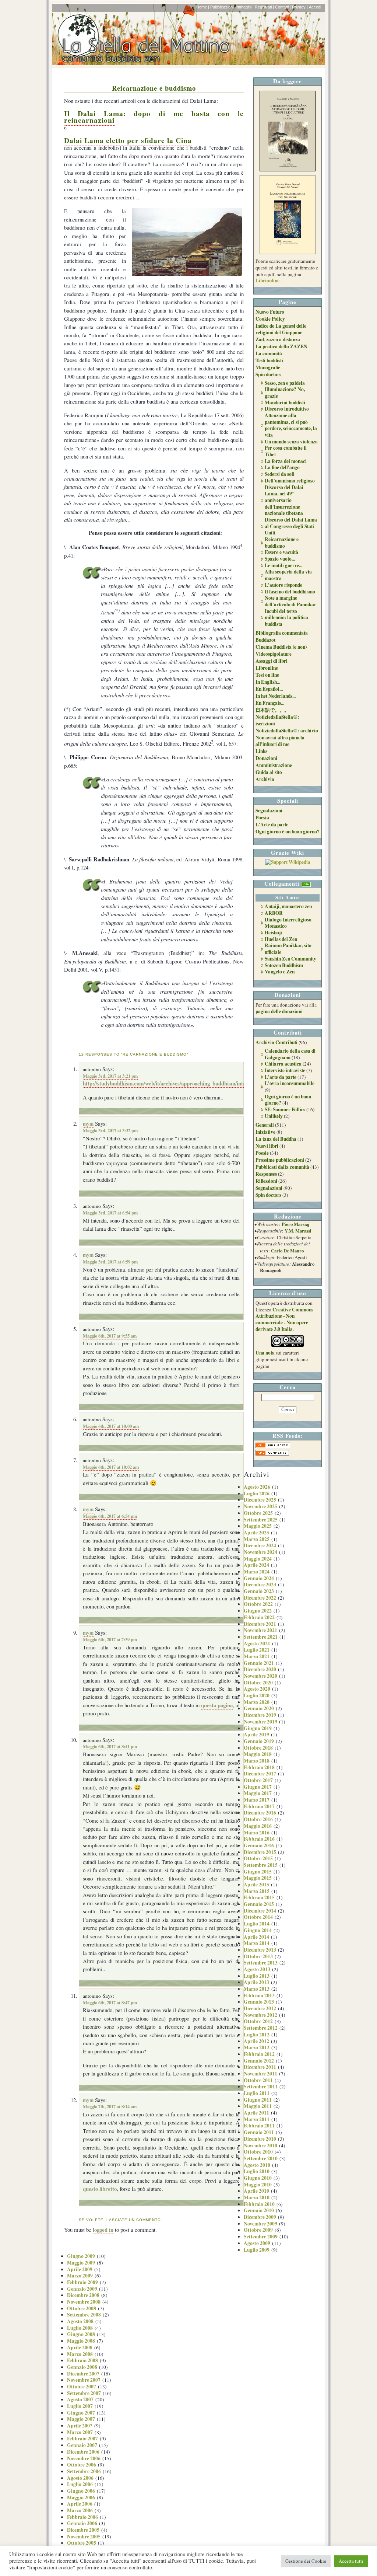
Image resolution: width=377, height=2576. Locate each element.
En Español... (269, 689)
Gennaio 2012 (259, 2061)
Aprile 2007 (80, 2426)
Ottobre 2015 (258, 1858)
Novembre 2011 (260, 2074)
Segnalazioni (269, 811)
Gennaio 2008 (82, 2367)
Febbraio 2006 (82, 2517)
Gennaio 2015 (259, 1904)
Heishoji (273, 933)
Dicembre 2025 (260, 1500)
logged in (103, 2230)
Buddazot (265, 640)
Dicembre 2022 (260, 1598)
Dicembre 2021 (260, 1624)
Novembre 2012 (260, 2015)
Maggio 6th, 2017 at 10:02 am (111, 1467)
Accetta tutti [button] (351, 2561)
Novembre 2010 (260, 2145)
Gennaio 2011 (259, 2132)
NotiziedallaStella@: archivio (287, 731)
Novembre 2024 (260, 1552)
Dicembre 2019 (260, 1715)
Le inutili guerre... (283, 565)
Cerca (288, 1387)
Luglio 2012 (257, 2035)
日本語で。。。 (272, 710)
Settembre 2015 (261, 1865)
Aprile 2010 (256, 2191)
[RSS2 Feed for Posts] (273, 1446)
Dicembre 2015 (260, 1852)
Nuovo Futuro (270, 312)
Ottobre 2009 (258, 2230)
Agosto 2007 (80, 2399)
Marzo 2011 (257, 2119)
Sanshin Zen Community (290, 959)
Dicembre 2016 (260, 1813)
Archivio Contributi (276, 1042)
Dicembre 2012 (260, 2008)
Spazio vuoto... (280, 559)
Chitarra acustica (283, 1064)
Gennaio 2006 (82, 2523)
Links (261, 751)
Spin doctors (268, 374)
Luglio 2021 (257, 1650)
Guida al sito (269, 772)
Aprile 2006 (80, 2504)
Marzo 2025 (257, 1539)
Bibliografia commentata (282, 633)
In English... (268, 682)
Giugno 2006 (81, 2491)
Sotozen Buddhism (284, 965)
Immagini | (245, 7)
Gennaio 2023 (259, 1591)
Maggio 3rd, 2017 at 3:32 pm (110, 1130)
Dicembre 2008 (83, 2295)
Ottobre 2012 (258, 2021)
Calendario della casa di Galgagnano (290, 1054)
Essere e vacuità (281, 552)
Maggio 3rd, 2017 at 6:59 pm (110, 1262)
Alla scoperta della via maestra (288, 575)
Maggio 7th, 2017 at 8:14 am (110, 2106)
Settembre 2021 (261, 1637)
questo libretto (100, 2189)
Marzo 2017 (257, 1800)
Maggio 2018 (258, 1754)
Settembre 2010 (261, 2158)
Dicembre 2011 (260, 2067)
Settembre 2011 (261, 2087)
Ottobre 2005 (82, 2543)
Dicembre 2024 (260, 1545)
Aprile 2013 (256, 1982)
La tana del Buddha (276, 1139)
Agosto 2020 (257, 1689)
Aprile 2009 (80, 2269)
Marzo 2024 (257, 1572)
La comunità (269, 353)
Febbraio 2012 (259, 2054)
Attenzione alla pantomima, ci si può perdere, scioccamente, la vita (291, 425)
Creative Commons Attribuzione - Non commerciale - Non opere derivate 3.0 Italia (284, 1319)
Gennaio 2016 (259, 1845)
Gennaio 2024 (259, 1578)
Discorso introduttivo (287, 409)
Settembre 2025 (261, 1520)
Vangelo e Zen (280, 972)
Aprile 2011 (256, 2113)
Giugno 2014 (258, 1930)
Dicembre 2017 (260, 1774)
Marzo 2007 (80, 2432)
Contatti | (283, 7)
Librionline (267, 280)
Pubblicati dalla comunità (282, 1167)
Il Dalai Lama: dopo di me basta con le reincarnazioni (154, 117)
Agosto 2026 (257, 1487)
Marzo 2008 (80, 2354)
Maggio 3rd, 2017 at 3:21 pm (110, 1076)
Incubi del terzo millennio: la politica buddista (286, 618)
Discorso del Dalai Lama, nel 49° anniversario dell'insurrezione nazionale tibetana (284, 500)
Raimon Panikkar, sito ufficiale (288, 949)
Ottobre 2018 (258, 1748)
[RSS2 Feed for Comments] (272, 1454)
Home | (203, 7)
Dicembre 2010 (260, 2139)
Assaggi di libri (272, 661)
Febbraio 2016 (259, 1839)
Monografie (268, 367)
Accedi (315, 7)
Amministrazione (274, 765)
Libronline (267, 668)
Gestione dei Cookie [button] (306, 2561)
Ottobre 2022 (258, 1604)
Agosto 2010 (257, 2165)
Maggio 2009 (81, 2263)
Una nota (265, 1353)
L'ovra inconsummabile (290, 1083)
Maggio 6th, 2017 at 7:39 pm (110, 1639)
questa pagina (217, 1705)
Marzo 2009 (80, 2276)
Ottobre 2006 (82, 2465)
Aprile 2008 (80, 2347)
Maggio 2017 (258, 1793)
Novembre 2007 (84, 2380)
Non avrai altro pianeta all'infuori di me (280, 741)
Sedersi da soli (280, 474)
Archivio (265, 779)
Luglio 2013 (257, 1976)
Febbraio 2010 (259, 2204)
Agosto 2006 (80, 2478)
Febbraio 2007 (82, 2439)
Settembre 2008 (84, 2315)
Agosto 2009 (257, 2243)
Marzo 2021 (257, 1656)
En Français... (270, 703)
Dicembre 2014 (260, 1911)
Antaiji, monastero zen (288, 906)
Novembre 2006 (84, 2458)
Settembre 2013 (261, 1963)
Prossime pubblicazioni (280, 1160)
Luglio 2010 (257, 2171)
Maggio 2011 (258, 2106)
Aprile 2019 (256, 1735)
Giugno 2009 (81, 2256)
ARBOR (274, 913)
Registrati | (264, 7)
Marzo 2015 (257, 1891)
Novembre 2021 (260, 1630)
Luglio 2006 (80, 2484)
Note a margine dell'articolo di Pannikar (290, 601)
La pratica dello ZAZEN (281, 346)
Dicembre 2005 (83, 2530)
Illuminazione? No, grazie (285, 393)
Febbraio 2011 (259, 2126)
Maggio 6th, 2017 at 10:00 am (111, 1426)
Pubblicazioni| (222, 7)
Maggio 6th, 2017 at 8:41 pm (110, 1746)
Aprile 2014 (256, 1937)
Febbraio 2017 (259, 1806)
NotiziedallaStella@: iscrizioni (277, 720)
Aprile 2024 (256, 1565)
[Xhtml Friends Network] (306, 883)
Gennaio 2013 (259, 2002)
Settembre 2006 (84, 2471)
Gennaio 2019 (259, 1741)
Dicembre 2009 (260, 2217)
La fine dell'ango (282, 467)
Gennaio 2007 (82, 2445)
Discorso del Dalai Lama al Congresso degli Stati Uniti (291, 526)
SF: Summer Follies (285, 1109)
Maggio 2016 (258, 1826)
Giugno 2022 (258, 1611)
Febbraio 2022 (259, 1617)
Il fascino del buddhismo (290, 592)
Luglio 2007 (80, 2406)
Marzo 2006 (80, 2510)
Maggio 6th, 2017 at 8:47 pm (110, 2002)
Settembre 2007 (84, 2393)
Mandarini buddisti (285, 402)
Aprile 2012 (256, 2041)
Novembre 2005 (84, 2537)
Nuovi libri (267, 1146)
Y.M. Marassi (298, 1231)
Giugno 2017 (258, 1787)
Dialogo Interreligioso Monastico (288, 923)
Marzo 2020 (257, 1702)
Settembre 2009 (261, 2237)
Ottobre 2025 (258, 1513)
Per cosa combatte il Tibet (286, 451)
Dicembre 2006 (83, 2452)
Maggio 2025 (258, 1526)
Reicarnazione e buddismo (154, 88)
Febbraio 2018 (259, 1767)
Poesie (262, 1153)
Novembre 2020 (260, 1676)
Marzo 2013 (257, 1989)
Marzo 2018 (257, 1761)
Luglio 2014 (257, 1924)
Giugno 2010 (258, 2178)
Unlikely (274, 1116)
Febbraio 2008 (82, 2360)
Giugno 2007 (81, 2413)
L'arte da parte (281, 1077)
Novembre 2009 (260, 2224)
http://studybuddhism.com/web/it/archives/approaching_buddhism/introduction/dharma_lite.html (195, 1083)
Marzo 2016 (257, 1833)
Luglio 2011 (257, 2093)
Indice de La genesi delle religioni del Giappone (281, 329)
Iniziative (265, 1132)
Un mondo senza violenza (291, 442)
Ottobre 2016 (258, 1819)
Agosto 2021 (257, 1643)
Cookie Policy (270, 319)
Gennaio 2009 (82, 2289)
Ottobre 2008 (82, 2308)
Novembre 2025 (260, 1506)
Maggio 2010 (258, 2185)
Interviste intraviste (285, 1070)
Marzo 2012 (257, 2047)
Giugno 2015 (258, 1872)
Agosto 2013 (257, 1969)
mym (88, 1124)
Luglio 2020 (257, 1695)
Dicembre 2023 (260, 1585)
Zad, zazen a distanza (278, 339)
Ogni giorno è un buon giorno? (288, 832)
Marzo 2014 (257, 1943)
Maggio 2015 (258, 1878)
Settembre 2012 (261, 2028)
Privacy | (300, 7)
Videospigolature (274, 654)
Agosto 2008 (80, 2321)
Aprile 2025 (256, 1533)
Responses (266, 1174)
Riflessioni (266, 1181)
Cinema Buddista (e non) (281, 647)
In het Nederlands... (276, 696)
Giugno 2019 (258, 1728)
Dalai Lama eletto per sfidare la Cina (128, 140)
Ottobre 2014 (258, 1917)
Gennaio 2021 (259, 1663)
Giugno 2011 (258, 2100)
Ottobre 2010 (258, 2152)
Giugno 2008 (81, 2334)
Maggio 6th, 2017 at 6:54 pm (110, 1516)
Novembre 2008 (84, 2302)
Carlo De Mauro (287, 1251)
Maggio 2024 (258, 1559)
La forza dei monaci (286, 461)
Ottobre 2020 (258, 1683)
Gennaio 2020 (259, 1708)
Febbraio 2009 (82, 2282)
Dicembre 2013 (260, 1950)
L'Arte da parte (272, 825)
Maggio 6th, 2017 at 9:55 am (110, 1336)
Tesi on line (267, 675)
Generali (265, 1125)
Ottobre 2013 (258, 1956)
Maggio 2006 (81, 2497)
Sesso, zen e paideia (285, 383)
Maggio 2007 (81, 2419)
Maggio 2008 (81, 2341)
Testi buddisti (269, 360)
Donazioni (266, 758)
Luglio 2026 (257, 1493)
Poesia (262, 818)
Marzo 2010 (257, 2197)
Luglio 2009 (257, 2250)
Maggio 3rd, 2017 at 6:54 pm (110, 1213)
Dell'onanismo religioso (290, 481)
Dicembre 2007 (83, 2374)
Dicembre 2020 (260, 1669)
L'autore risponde (283, 585)
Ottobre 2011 (258, 2080)
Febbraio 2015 (259, 1897)
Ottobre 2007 (82, 2387)
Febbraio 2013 (259, 1995)
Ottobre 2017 (258, 1780)
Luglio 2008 (80, 2328)
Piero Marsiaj (295, 1224)
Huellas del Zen (281, 939)
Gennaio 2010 (259, 2210)
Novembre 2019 (260, 1722)
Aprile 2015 (256, 1885)
